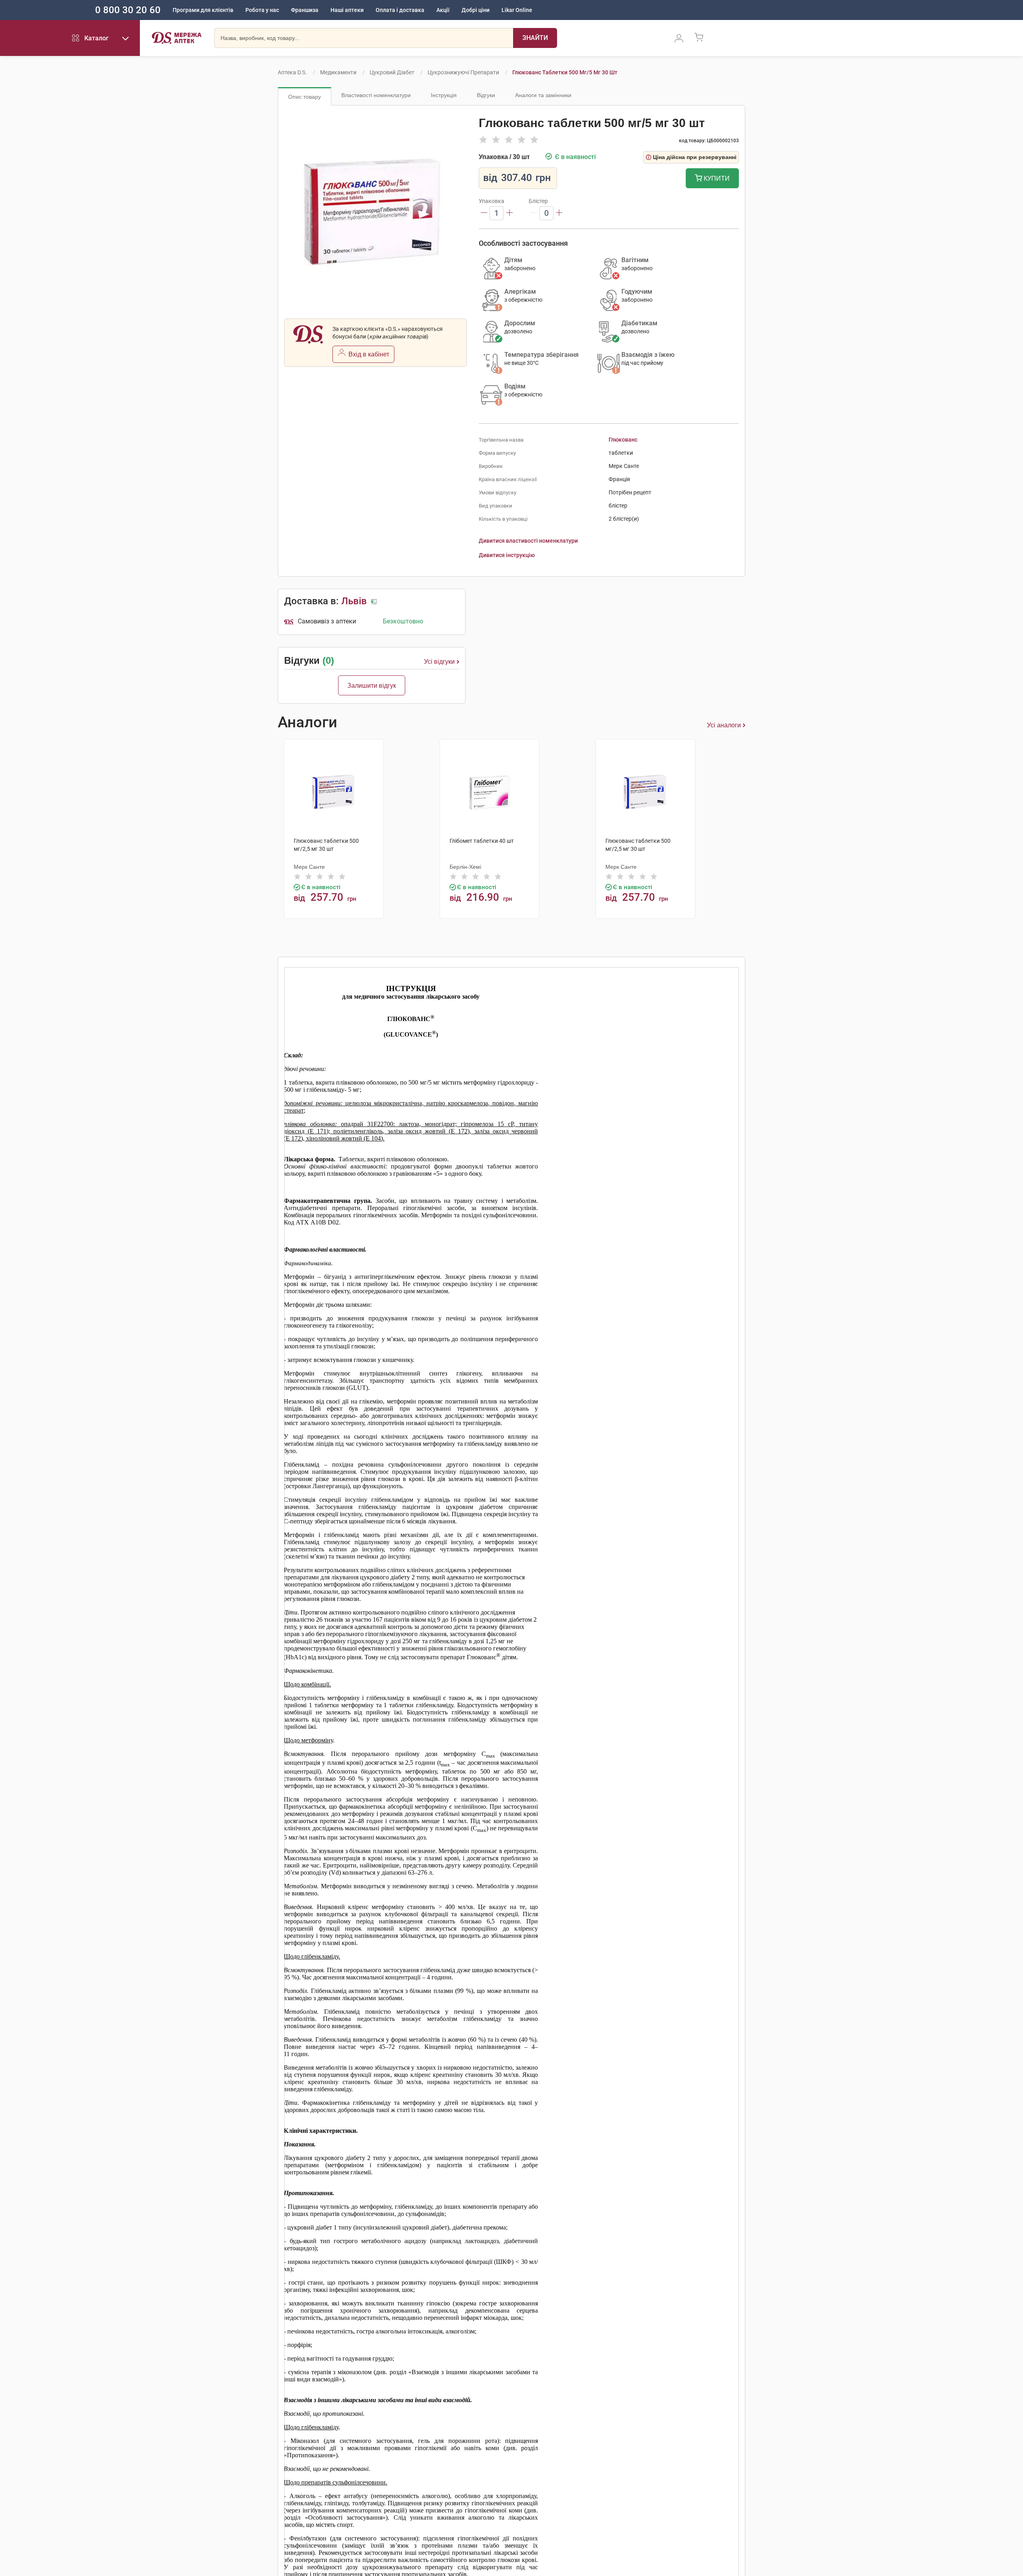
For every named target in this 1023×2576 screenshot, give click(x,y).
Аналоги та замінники (543, 95)
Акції (443, 10)
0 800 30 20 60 (128, 10)
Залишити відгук (372, 686)
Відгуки (486, 95)
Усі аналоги (724, 725)
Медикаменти (338, 72)
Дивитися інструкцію (507, 555)
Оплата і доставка (400, 10)
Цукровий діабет (392, 72)
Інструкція (444, 95)
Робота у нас (262, 10)
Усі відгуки (439, 662)
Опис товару (305, 97)
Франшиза (305, 10)
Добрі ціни (476, 10)
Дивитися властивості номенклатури (528, 541)
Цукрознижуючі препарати (463, 72)
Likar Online (517, 10)
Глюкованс (623, 440)
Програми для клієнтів (203, 10)
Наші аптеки (347, 10)
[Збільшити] (510, 213)
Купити (716, 178)
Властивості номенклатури (376, 95)
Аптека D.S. (292, 72)
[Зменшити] (484, 213)
